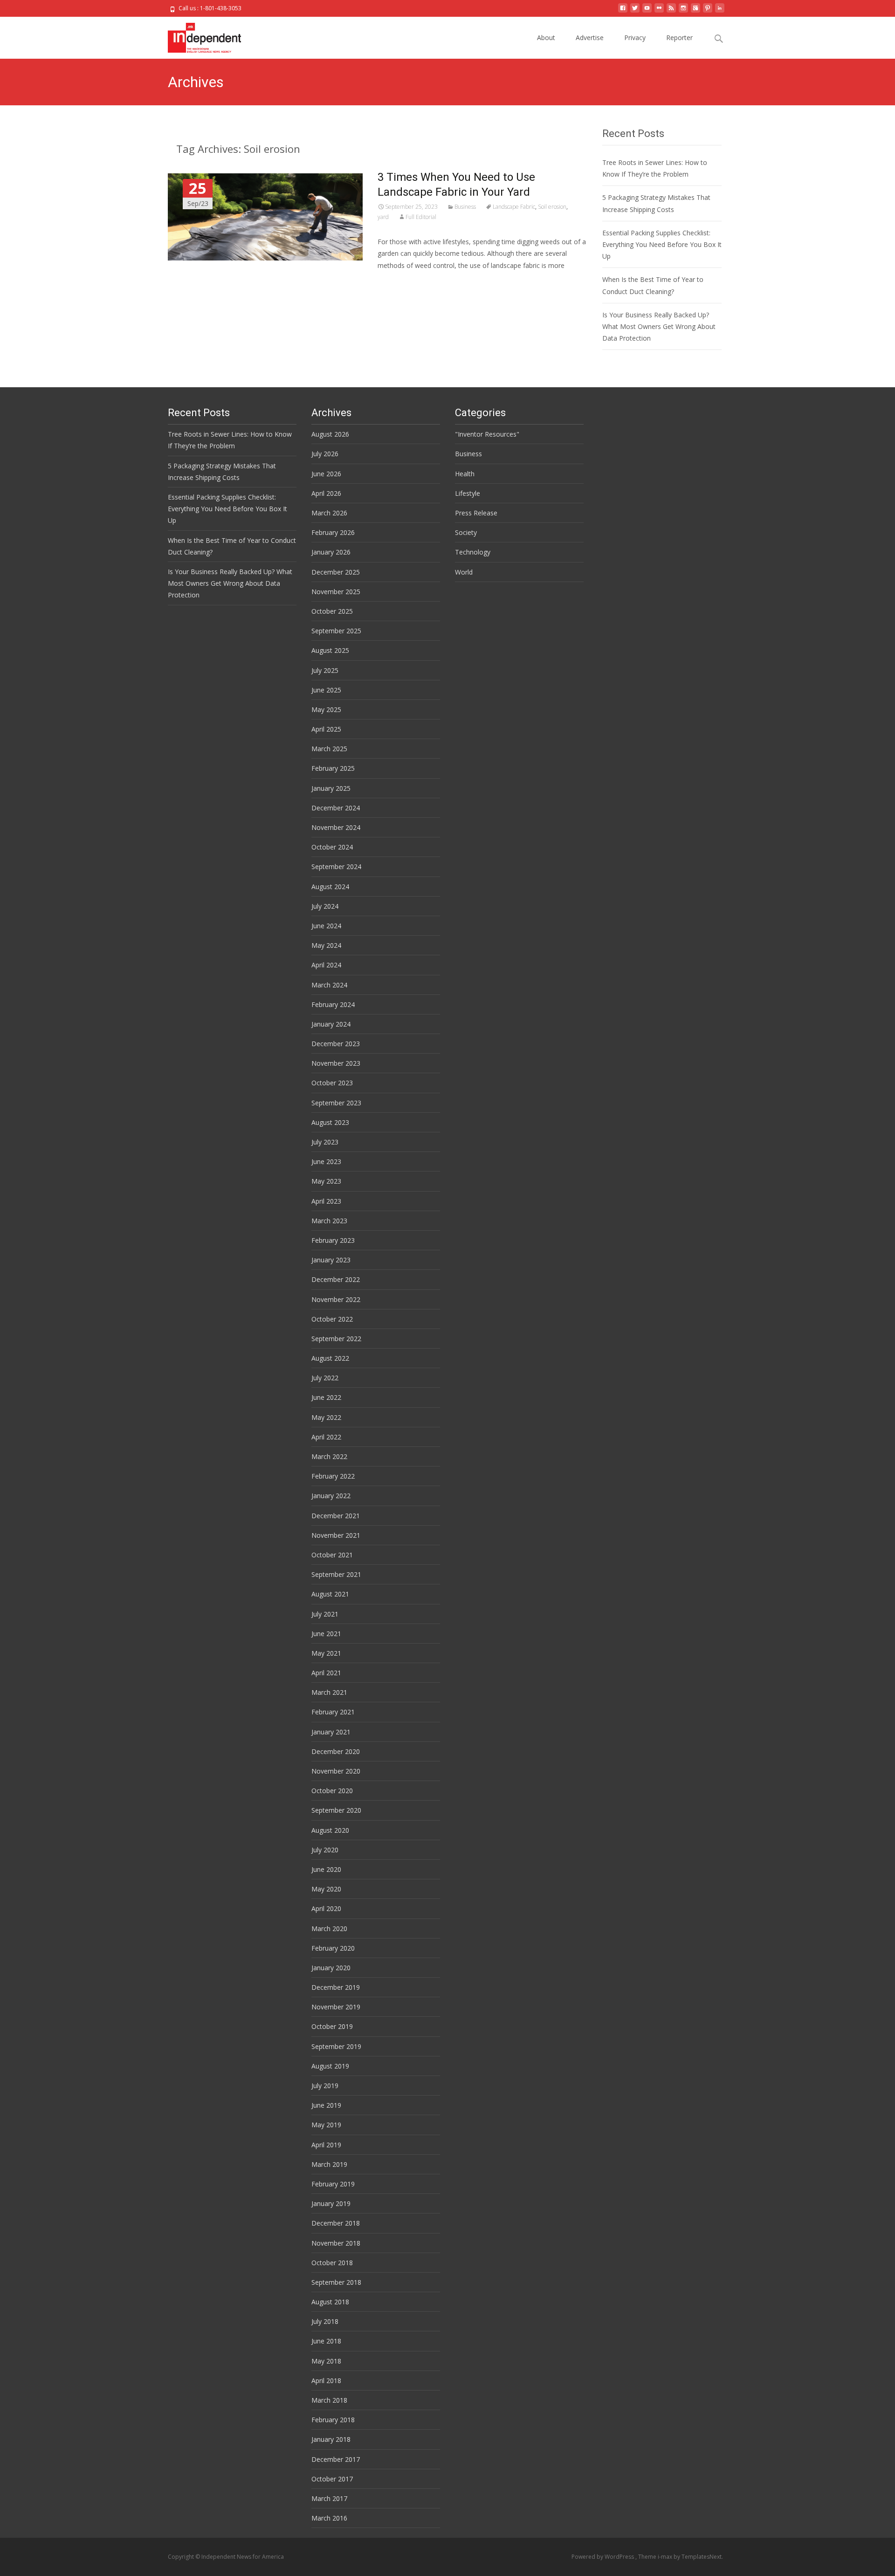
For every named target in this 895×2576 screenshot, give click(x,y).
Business (465, 207)
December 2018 (336, 2223)
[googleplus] (695, 11)
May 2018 (326, 2361)
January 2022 (331, 1496)
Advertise (590, 38)
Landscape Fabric (514, 207)
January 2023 (331, 1260)
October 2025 (332, 611)
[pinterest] (708, 11)
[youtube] (647, 11)
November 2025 (336, 592)
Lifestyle (468, 493)
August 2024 (330, 887)
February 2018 (333, 2420)
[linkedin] (720, 11)
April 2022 (326, 1437)
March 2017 (329, 2498)
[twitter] (635, 11)
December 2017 (336, 2459)
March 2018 (329, 2400)
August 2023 (330, 1122)
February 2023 (333, 1240)
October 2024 (332, 847)
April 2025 (326, 729)
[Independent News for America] (197, 35)
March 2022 (329, 1456)
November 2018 (336, 2243)
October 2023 (332, 1083)
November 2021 (336, 1535)
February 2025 (333, 768)
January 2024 (331, 1024)
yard (383, 217)
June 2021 (326, 1634)
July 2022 (325, 1378)
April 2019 (326, 2145)
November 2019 (336, 2007)
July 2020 (325, 1850)
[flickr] (659, 11)
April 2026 (326, 493)
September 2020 (336, 1810)
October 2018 (332, 2263)
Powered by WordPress (603, 2557)
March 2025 (329, 749)
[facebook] (623, 11)
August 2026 (330, 434)
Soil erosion (552, 207)
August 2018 (330, 2302)
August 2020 (330, 1830)
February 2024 (333, 1004)
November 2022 (336, 1299)
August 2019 (330, 2066)
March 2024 (329, 985)
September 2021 (336, 1574)
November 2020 (336, 1771)
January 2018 (331, 2439)
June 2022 (326, 1397)
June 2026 (326, 474)
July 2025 (325, 670)
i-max (666, 2557)
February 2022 (333, 1476)
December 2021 (336, 1516)
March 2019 (329, 2164)
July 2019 (325, 2086)
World (464, 572)
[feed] (671, 11)
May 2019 (326, 2125)
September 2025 (336, 631)
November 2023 (336, 1063)
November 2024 (336, 827)
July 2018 (325, 2321)
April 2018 (326, 2381)
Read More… (398, 283)
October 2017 (332, 2479)
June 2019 (326, 2105)
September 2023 (336, 1103)
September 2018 (336, 2282)
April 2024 (326, 965)
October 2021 (332, 1555)
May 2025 (326, 709)
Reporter (679, 38)
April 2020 (326, 1908)
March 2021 (329, 1692)
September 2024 (336, 867)
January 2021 (331, 1732)
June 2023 (326, 1161)
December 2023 (336, 1044)
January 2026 (331, 552)
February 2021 (333, 1712)
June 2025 (326, 690)
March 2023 (329, 1221)
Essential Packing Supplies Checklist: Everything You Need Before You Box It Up (662, 244)
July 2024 (325, 906)
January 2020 (331, 1968)
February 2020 (333, 1948)
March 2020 (329, 1929)
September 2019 (336, 2046)
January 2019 (331, 2203)
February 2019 (333, 2184)
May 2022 (326, 1417)
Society (466, 532)
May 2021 (326, 1653)
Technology (473, 552)
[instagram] (683, 11)
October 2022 (332, 1319)
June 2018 (326, 2341)
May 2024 (326, 945)
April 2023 (326, 1201)
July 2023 (325, 1142)
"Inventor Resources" (487, 434)
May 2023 (326, 1181)
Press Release (476, 513)
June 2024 (326, 926)
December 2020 (336, 1751)
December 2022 (336, 1279)
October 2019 (332, 2026)
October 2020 (332, 1791)
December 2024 (336, 808)
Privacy (635, 38)
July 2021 (325, 1614)
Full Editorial (421, 217)
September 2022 (336, 1339)
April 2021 (326, 1673)
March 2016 (329, 2518)
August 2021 (330, 1594)
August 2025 (330, 650)
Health (465, 474)
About (546, 38)
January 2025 (331, 788)
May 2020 (326, 1889)
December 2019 (336, 1987)
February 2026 (333, 532)
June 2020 (326, 1869)
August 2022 (330, 1358)
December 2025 (336, 572)
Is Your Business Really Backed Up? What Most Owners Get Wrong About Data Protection (659, 326)
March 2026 (329, 513)
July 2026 (325, 454)
